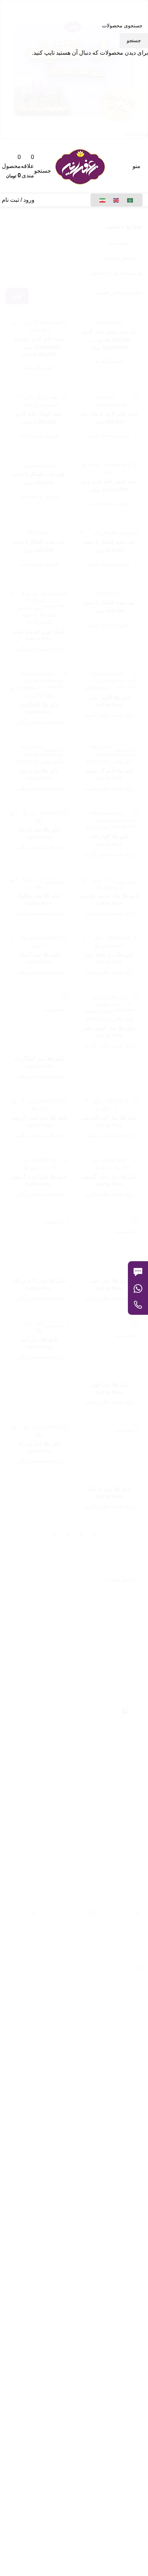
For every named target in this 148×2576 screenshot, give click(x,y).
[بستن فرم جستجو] (139, 9)
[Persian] (103, 200)
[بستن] (131, 1252)
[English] (116, 200)
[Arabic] (130, 200)
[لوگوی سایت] (80, 166)
